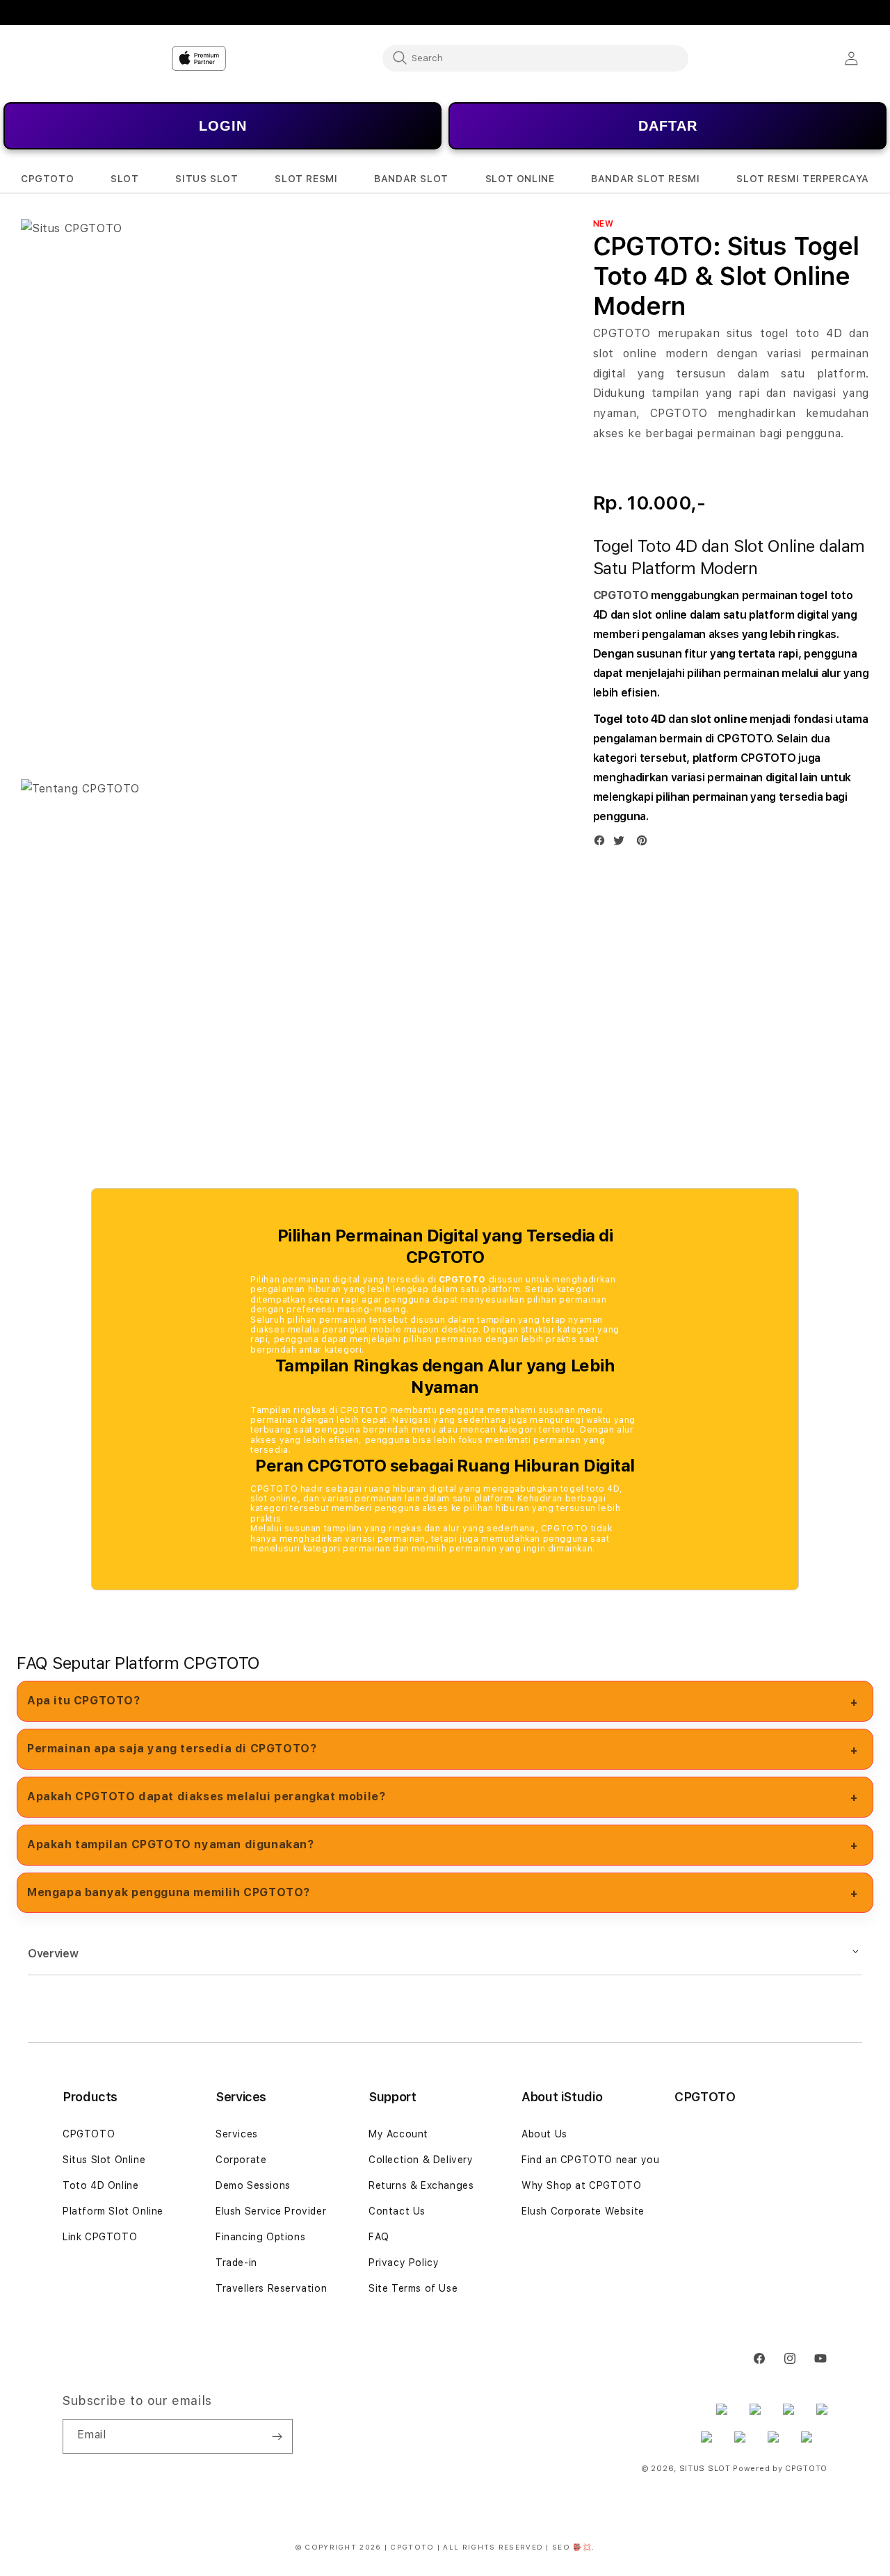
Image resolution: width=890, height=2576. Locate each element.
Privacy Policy (404, 2263)
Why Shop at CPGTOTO (581, 2185)
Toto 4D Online (100, 2185)
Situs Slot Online (104, 2160)
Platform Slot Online (113, 2211)
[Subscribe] (277, 2436)
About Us (544, 2134)
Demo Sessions (253, 2185)
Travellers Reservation (271, 2288)
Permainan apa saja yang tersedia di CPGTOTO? (172, 1748)
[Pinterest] (645, 843)
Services (237, 2134)
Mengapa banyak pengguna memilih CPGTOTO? (169, 1892)
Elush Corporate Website (583, 2211)
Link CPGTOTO (100, 2237)
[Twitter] (622, 843)
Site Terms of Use (413, 2288)
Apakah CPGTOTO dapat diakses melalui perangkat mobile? (206, 1796)
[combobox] (535, 58)
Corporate (241, 2160)
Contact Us (397, 2211)
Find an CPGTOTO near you (590, 2160)
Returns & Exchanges (421, 2185)
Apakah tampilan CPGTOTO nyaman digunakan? (171, 1844)
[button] (47, 179)
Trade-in (236, 2263)
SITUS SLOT (705, 2469)
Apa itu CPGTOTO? (84, 1701)
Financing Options (260, 2237)
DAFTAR (668, 126)
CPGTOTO (621, 595)
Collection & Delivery (421, 2160)
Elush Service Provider (271, 2211)
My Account (398, 2134)
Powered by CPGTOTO (780, 2469)
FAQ (379, 2237)
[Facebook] (603, 843)
